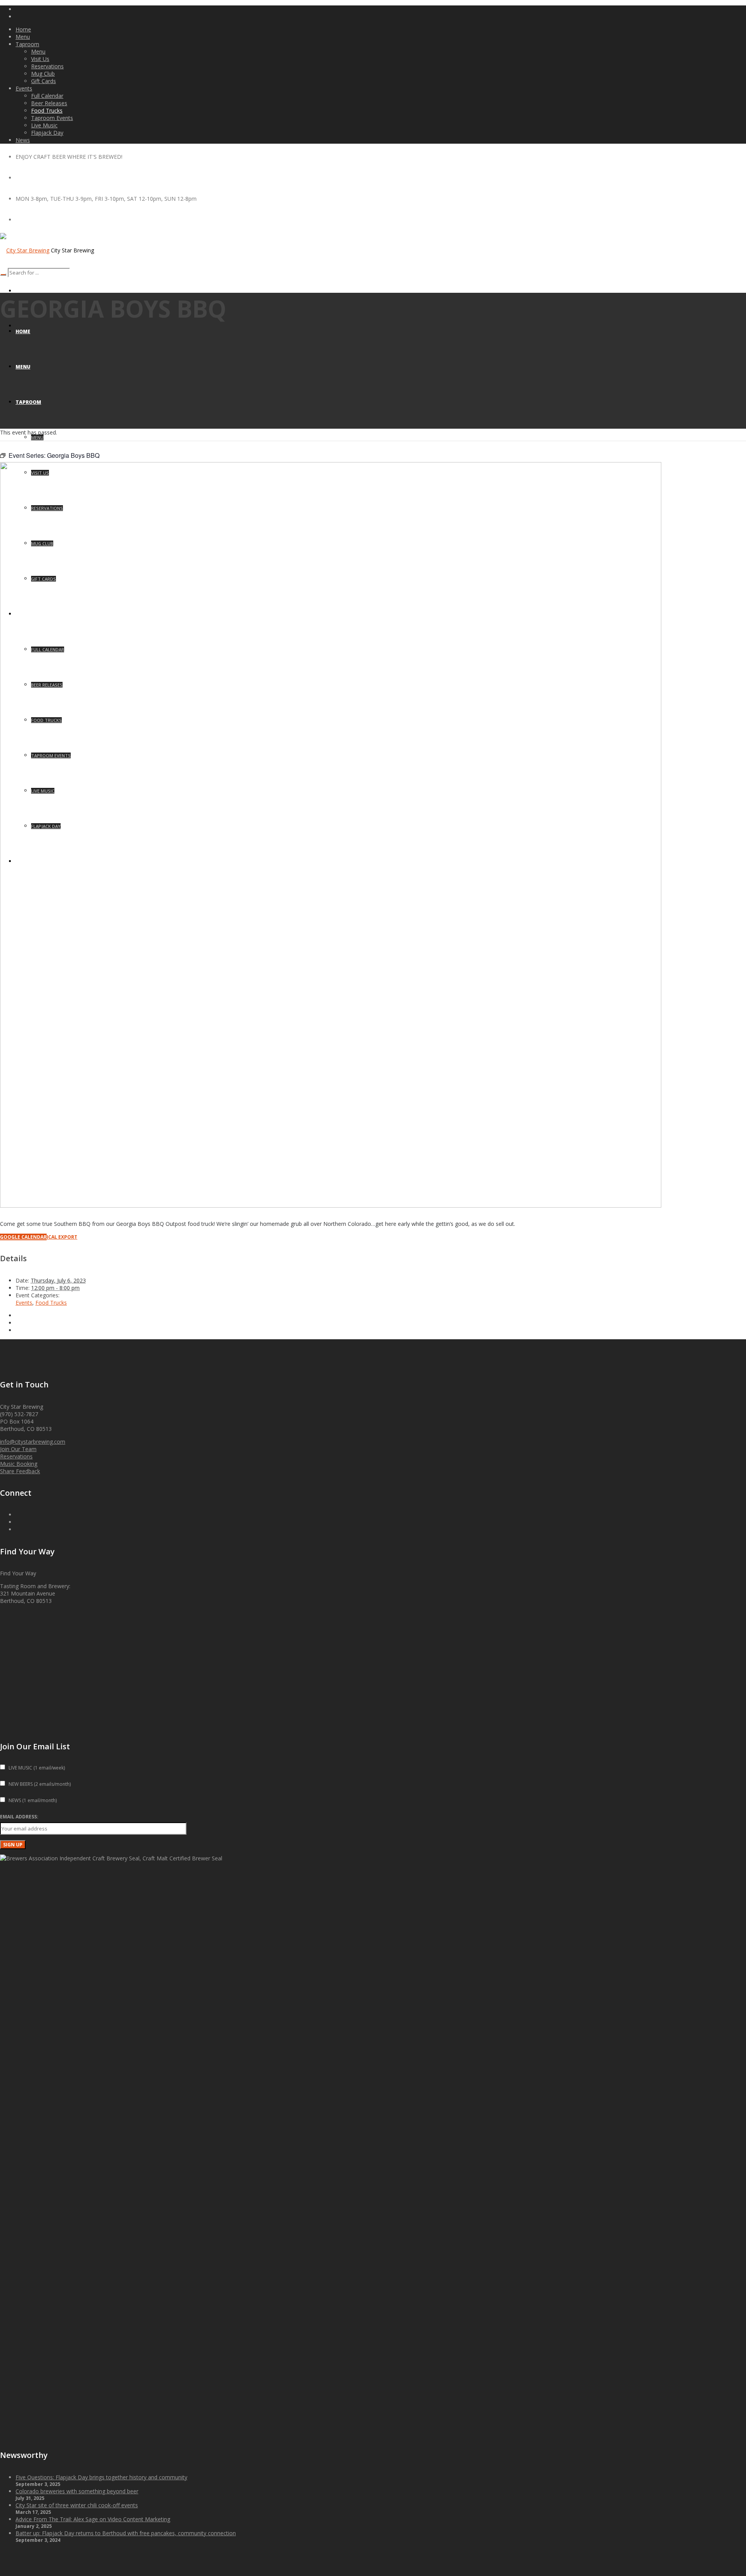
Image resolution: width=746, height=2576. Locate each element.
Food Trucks (51, 1303)
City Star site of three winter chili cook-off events (77, 2505)
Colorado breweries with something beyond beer (77, 2491)
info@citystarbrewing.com (33, 1442)
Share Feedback (20, 1471)
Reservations (16, 1456)
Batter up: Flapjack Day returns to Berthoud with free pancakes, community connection (126, 2533)
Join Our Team (18, 1449)
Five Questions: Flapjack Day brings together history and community (101, 2477)
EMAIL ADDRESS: (19, 1817)
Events (24, 1303)
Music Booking (19, 1464)
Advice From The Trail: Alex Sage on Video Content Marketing (93, 2519)
